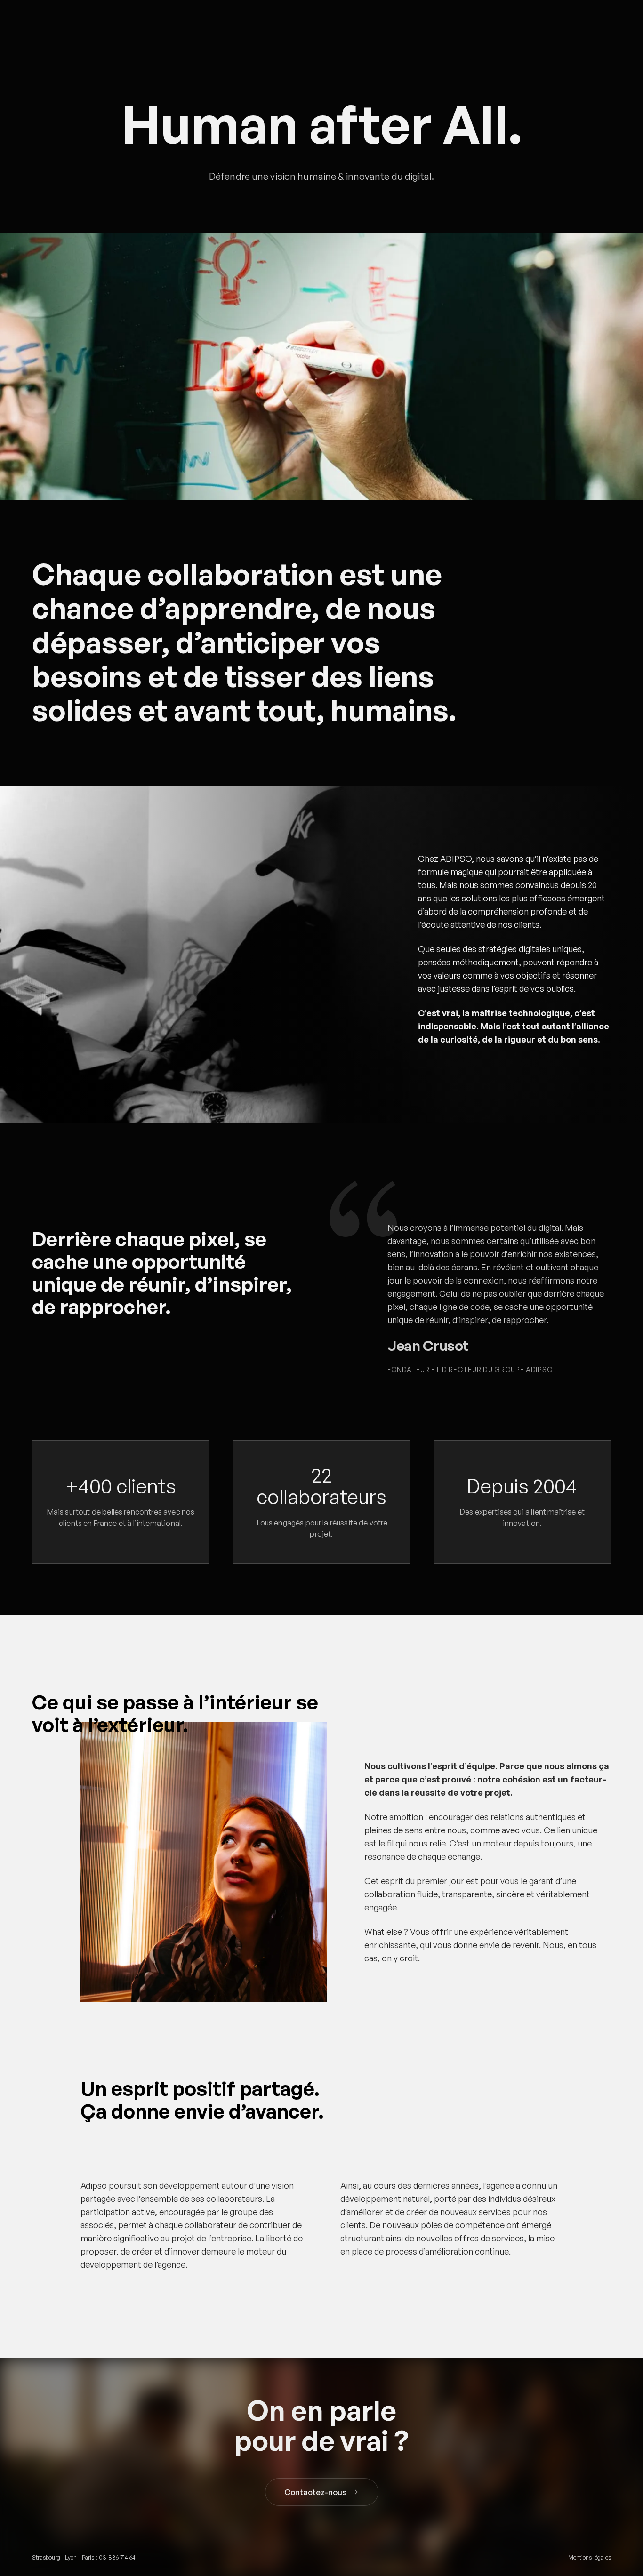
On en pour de (321, 2425)
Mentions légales (590, 2557)
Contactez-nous (315, 2492)
